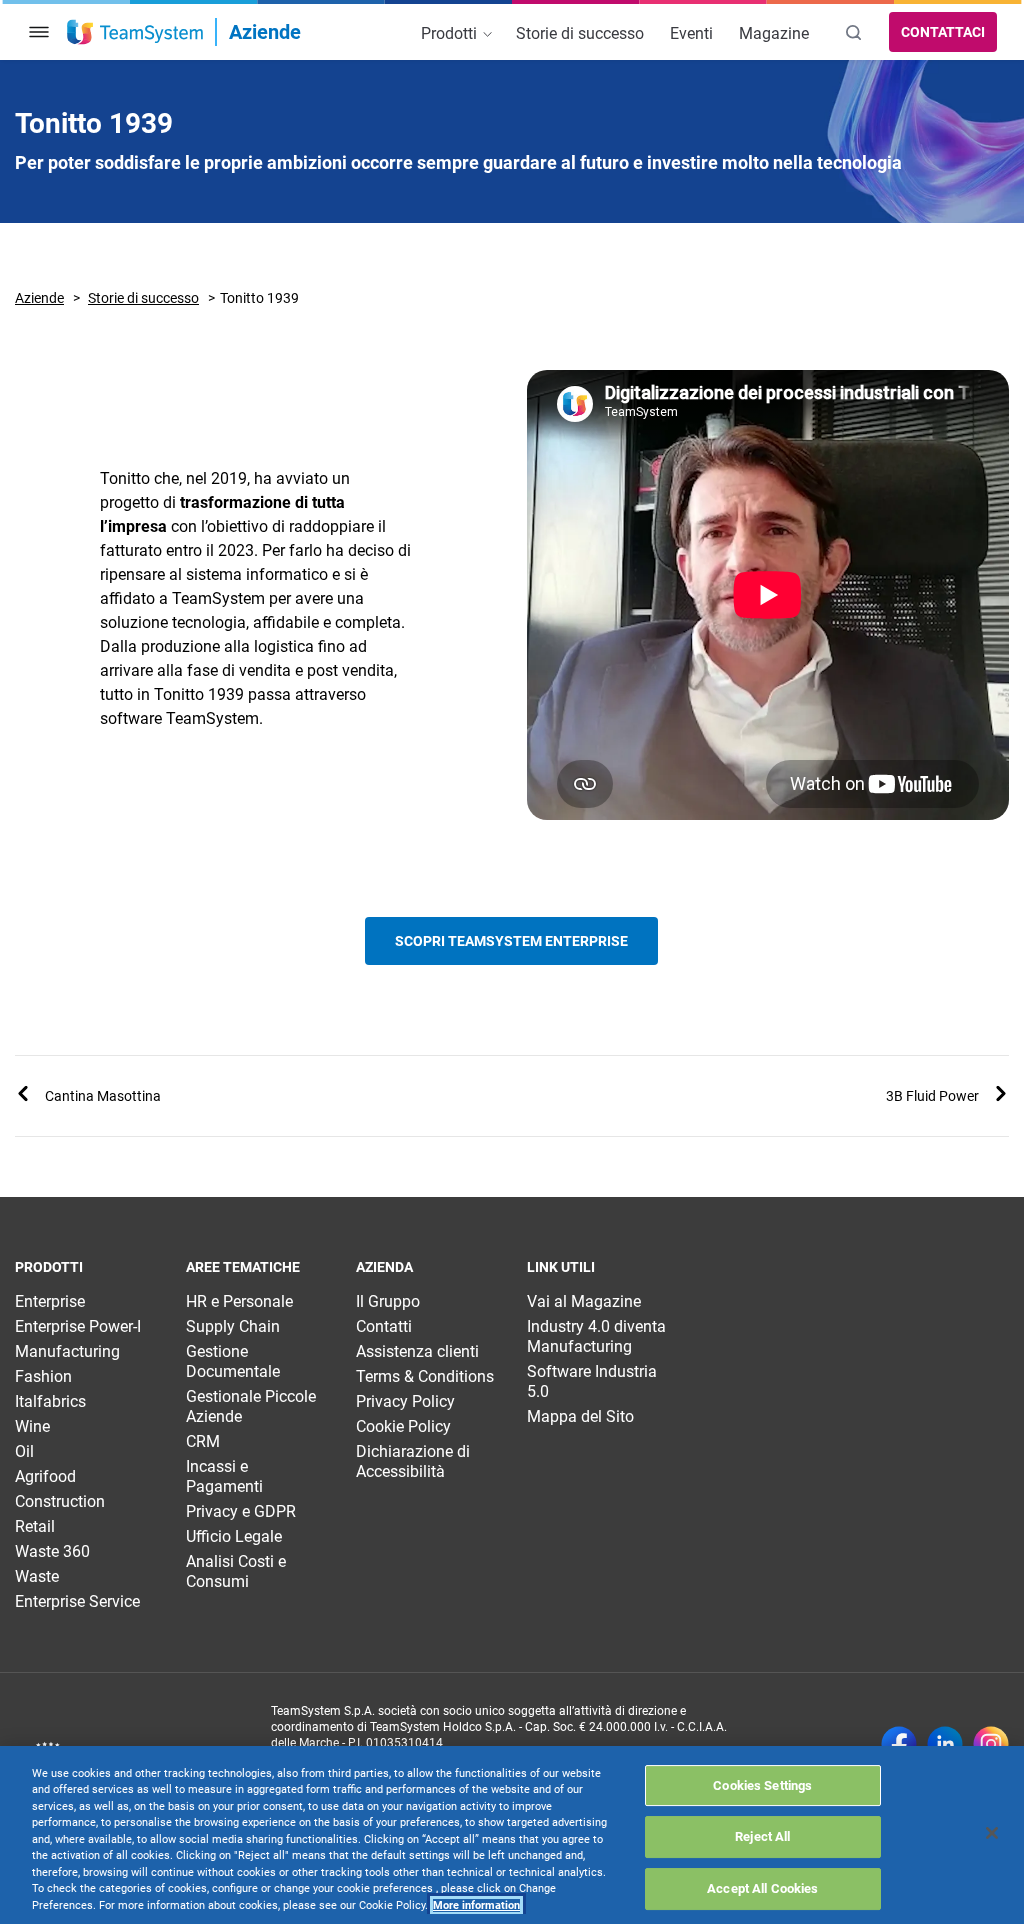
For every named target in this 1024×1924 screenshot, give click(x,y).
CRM (203, 1441)
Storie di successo (143, 298)
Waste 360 (52, 1551)
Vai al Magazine (584, 1301)
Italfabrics (50, 1401)
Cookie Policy (403, 1426)
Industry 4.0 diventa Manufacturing (596, 1336)
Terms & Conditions (425, 1376)
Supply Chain (233, 1326)
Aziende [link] (265, 32)
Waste (37, 1576)
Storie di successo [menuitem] (580, 33)
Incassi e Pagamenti (224, 1476)
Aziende (39, 298)
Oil (24, 1451)
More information (476, 1905)
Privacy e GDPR (241, 1511)
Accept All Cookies (762, 1888)
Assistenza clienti (417, 1351)
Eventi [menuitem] (691, 33)
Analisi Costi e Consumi (236, 1571)
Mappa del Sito (580, 1416)
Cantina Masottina (103, 1096)
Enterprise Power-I (78, 1326)
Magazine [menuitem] (774, 33)
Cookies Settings (762, 1785)
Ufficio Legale (234, 1536)
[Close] (992, 1833)
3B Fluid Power (932, 1096)
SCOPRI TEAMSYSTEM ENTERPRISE (511, 941)
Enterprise (50, 1301)
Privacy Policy (405, 1401)
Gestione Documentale (233, 1361)
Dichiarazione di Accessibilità (413, 1461)
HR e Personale (239, 1301)
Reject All (762, 1836)
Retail (35, 1526)
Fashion (43, 1376)
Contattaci (943, 32)
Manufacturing (67, 1351)
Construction (60, 1501)
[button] (39, 32)
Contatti (384, 1326)
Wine (32, 1426)
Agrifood (45, 1476)
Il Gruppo (388, 1301)
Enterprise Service (77, 1601)
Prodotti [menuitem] (451, 33)
